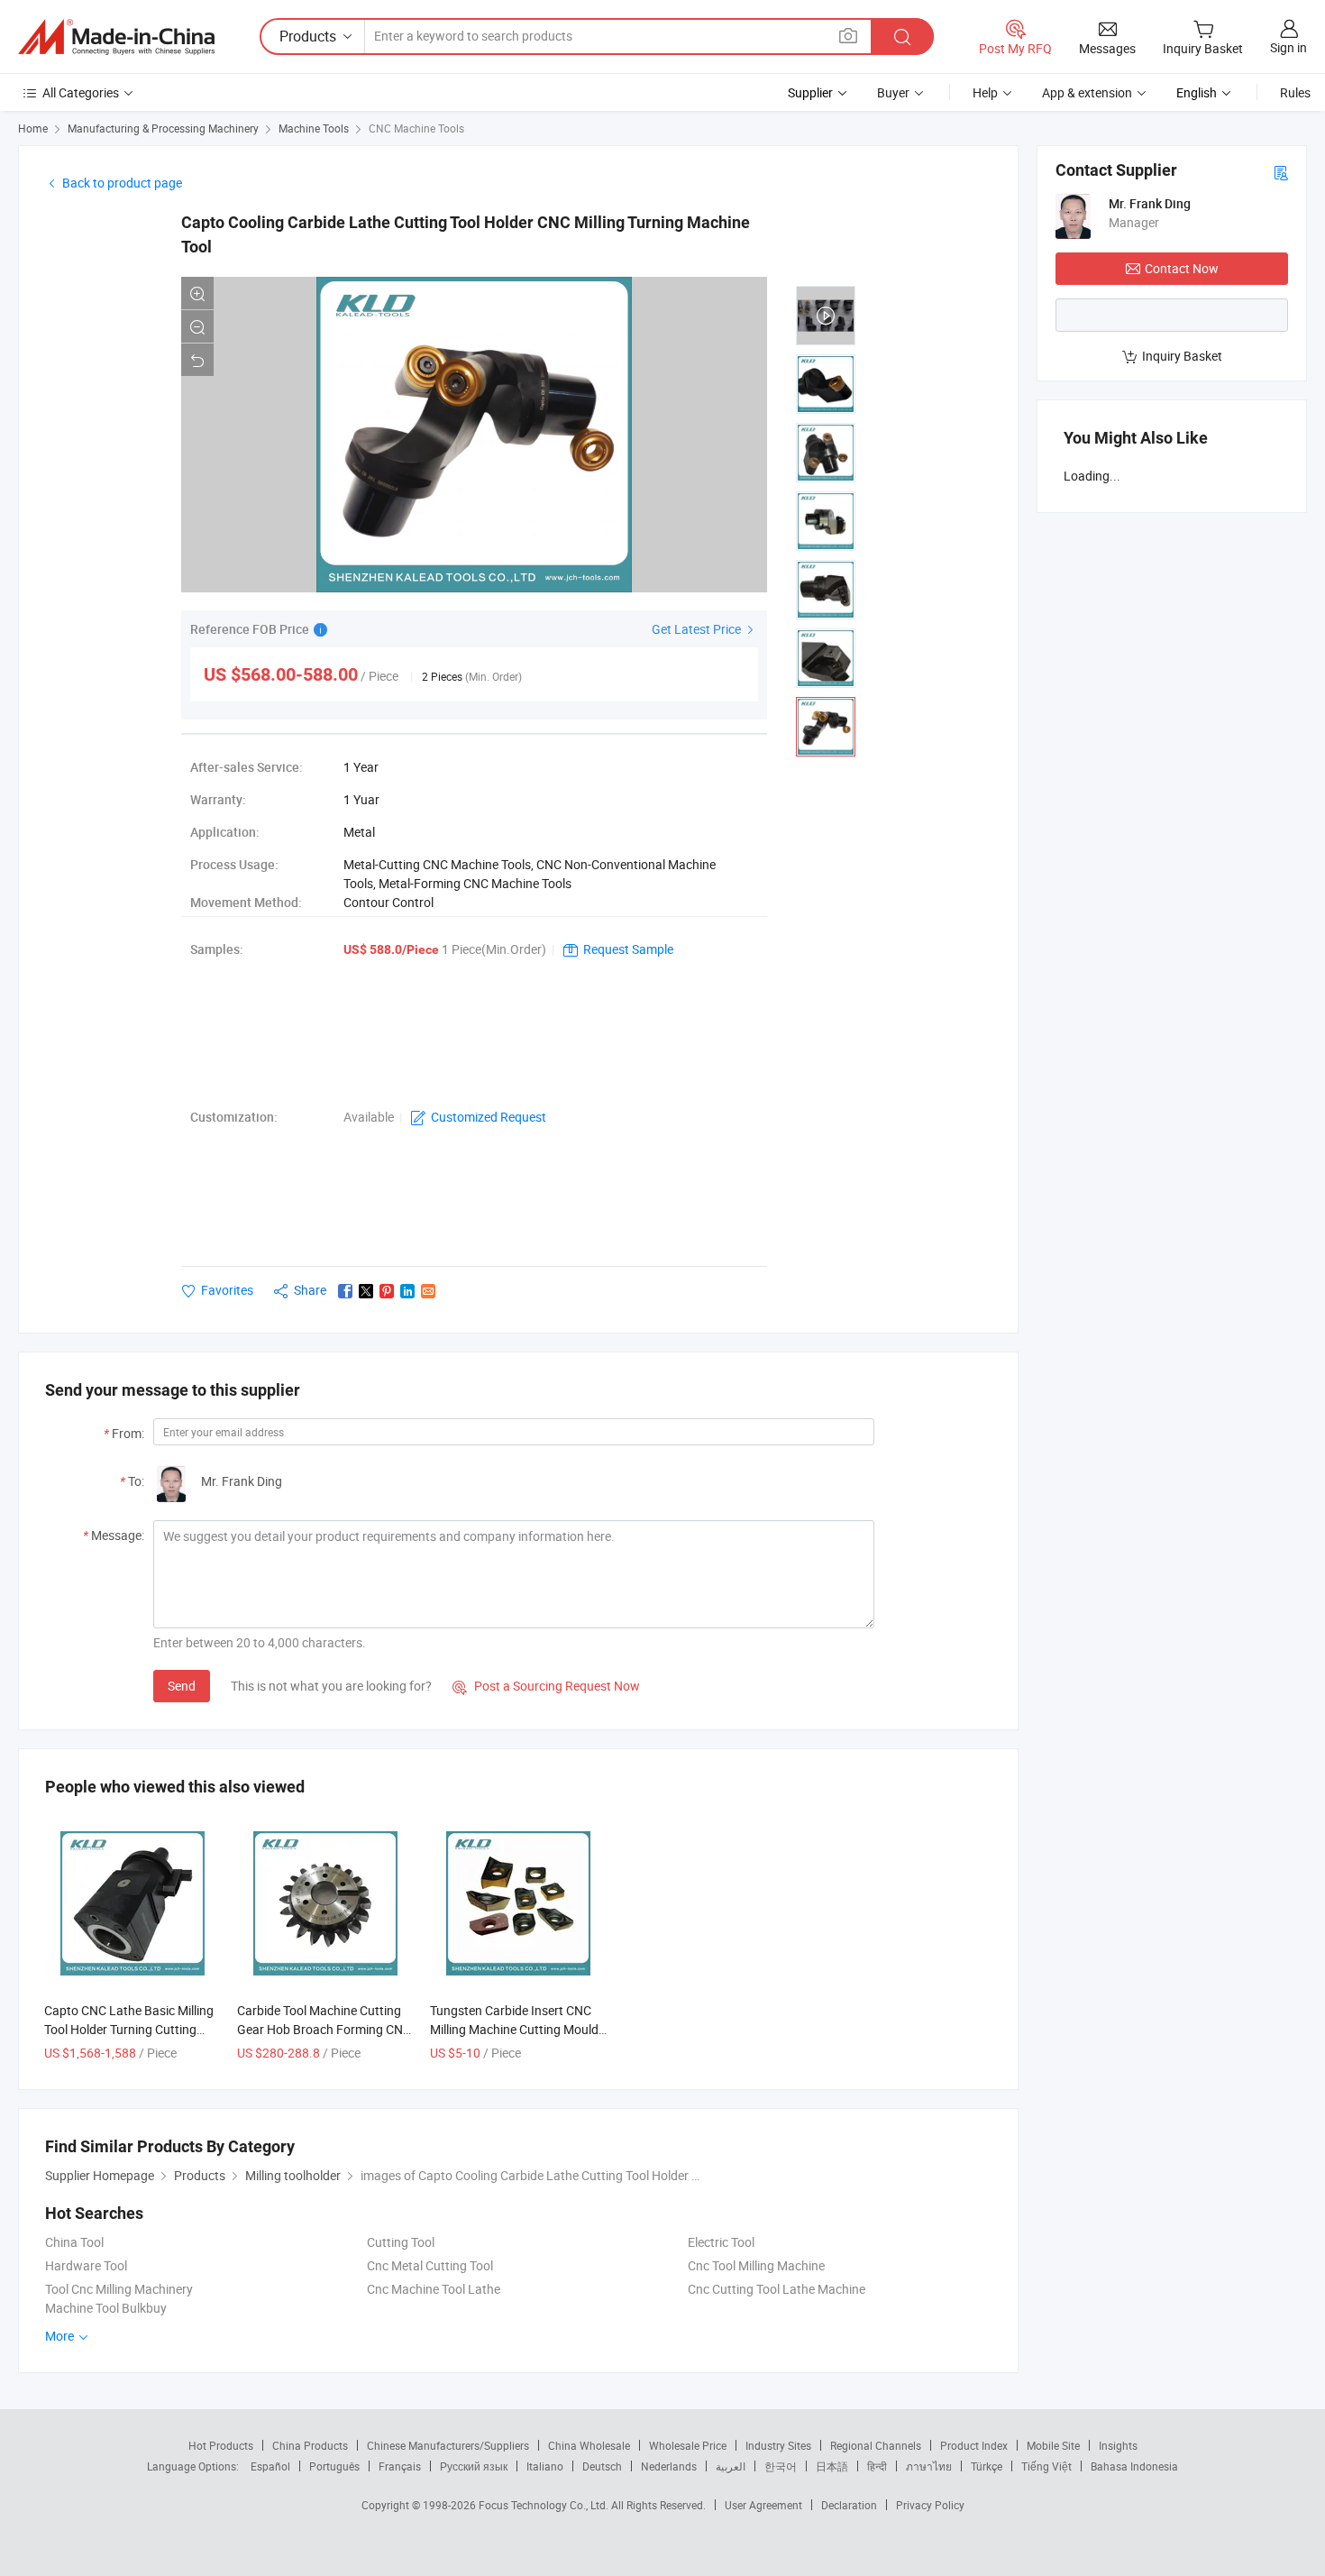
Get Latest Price (698, 629)
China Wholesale (589, 2445)
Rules (1295, 92)
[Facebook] (345, 1291)
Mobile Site (1053, 2445)
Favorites (227, 1290)
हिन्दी (877, 2466)
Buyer (893, 92)
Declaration (849, 2505)
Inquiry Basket (1182, 356)
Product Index (974, 2445)
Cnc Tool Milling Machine (756, 2265)
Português (334, 2466)
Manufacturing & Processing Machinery (163, 128)
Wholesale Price (688, 2445)
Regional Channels (876, 2445)
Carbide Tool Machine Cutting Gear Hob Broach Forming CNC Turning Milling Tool (324, 2029)
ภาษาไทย (929, 2466)
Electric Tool (721, 2242)
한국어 (781, 2466)
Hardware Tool (86, 2265)
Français (400, 2466)
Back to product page (122, 183)
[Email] (428, 1291)
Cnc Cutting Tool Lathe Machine (777, 2289)
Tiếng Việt (1046, 2466)
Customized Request (489, 1117)
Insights (1118, 2445)
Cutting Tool (401, 2242)
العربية (731, 2466)
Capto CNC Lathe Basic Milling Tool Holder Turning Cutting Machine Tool (129, 2029)
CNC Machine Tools (416, 128)
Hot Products (221, 2445)
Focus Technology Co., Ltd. (545, 2505)
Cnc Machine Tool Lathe (434, 2289)
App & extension (1087, 92)
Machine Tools (314, 128)
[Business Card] (1281, 172)
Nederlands (669, 2466)
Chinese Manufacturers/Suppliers (448, 2445)
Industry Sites (778, 2445)
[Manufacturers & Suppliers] (116, 37)
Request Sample (628, 949)
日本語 (832, 2466)
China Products (310, 2445)
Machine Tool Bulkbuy (106, 2308)
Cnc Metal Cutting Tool (430, 2265)
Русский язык (474, 2466)
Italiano (545, 2466)
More (61, 2336)
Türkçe (987, 2466)
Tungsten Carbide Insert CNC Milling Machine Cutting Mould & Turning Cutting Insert (514, 2029)
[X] (366, 1291)
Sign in (1288, 47)
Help (985, 92)
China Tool (74, 2242)
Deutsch (602, 2466)
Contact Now (1182, 268)
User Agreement (763, 2505)
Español (270, 2466)
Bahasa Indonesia (1134, 2466)
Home (33, 128)
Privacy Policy (930, 2505)
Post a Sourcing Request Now (546, 1686)
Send (182, 1686)
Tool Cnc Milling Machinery (119, 2289)
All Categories (81, 92)
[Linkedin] (407, 1291)
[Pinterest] (387, 1291)
